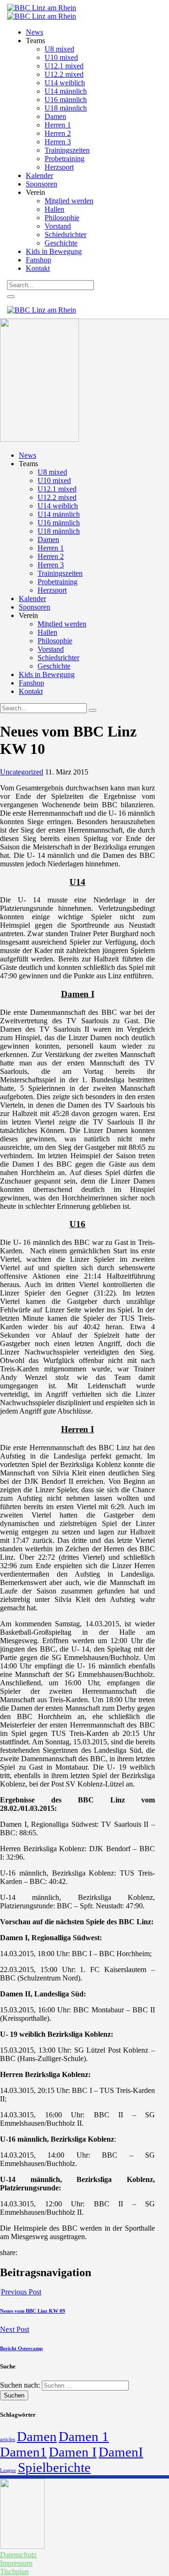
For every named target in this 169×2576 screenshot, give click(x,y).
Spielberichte (54, 2467)
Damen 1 (84, 2436)
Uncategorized (22, 772)
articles (8, 2439)
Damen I (73, 2452)
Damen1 (23, 2452)
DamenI (121, 2452)
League (8, 2470)
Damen (37, 2436)
